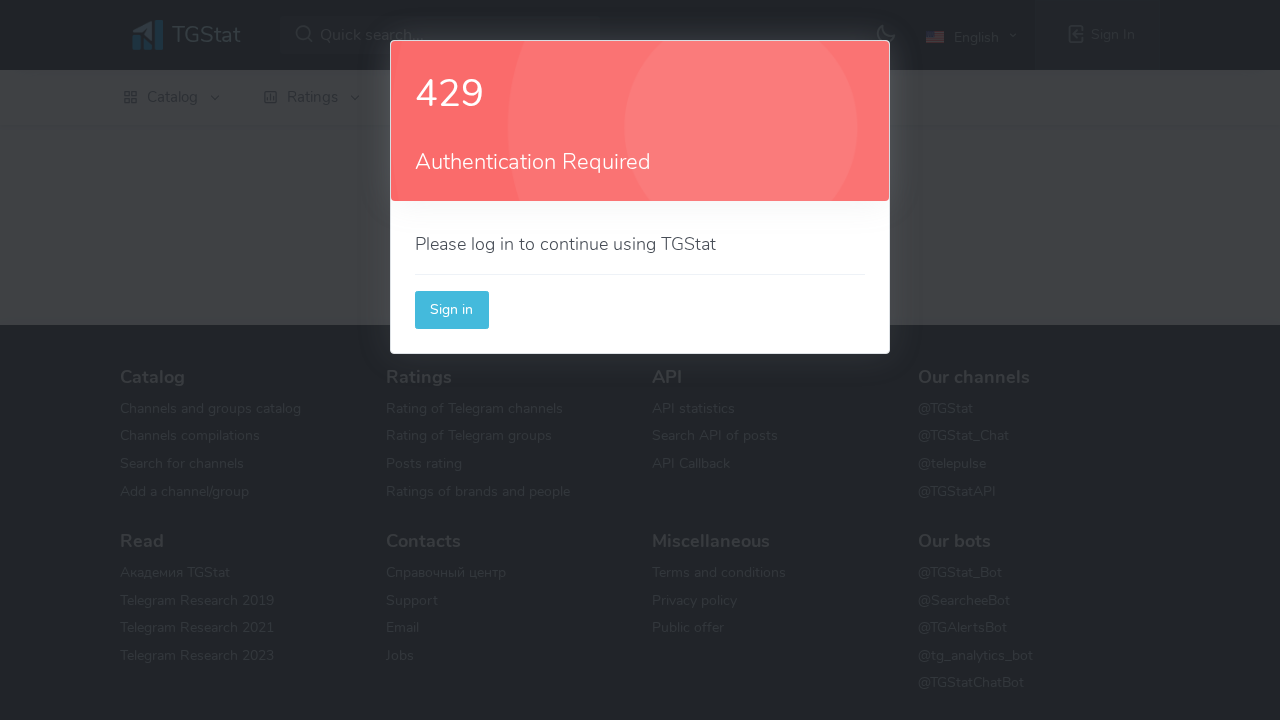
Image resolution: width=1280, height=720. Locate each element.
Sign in (451, 309)
